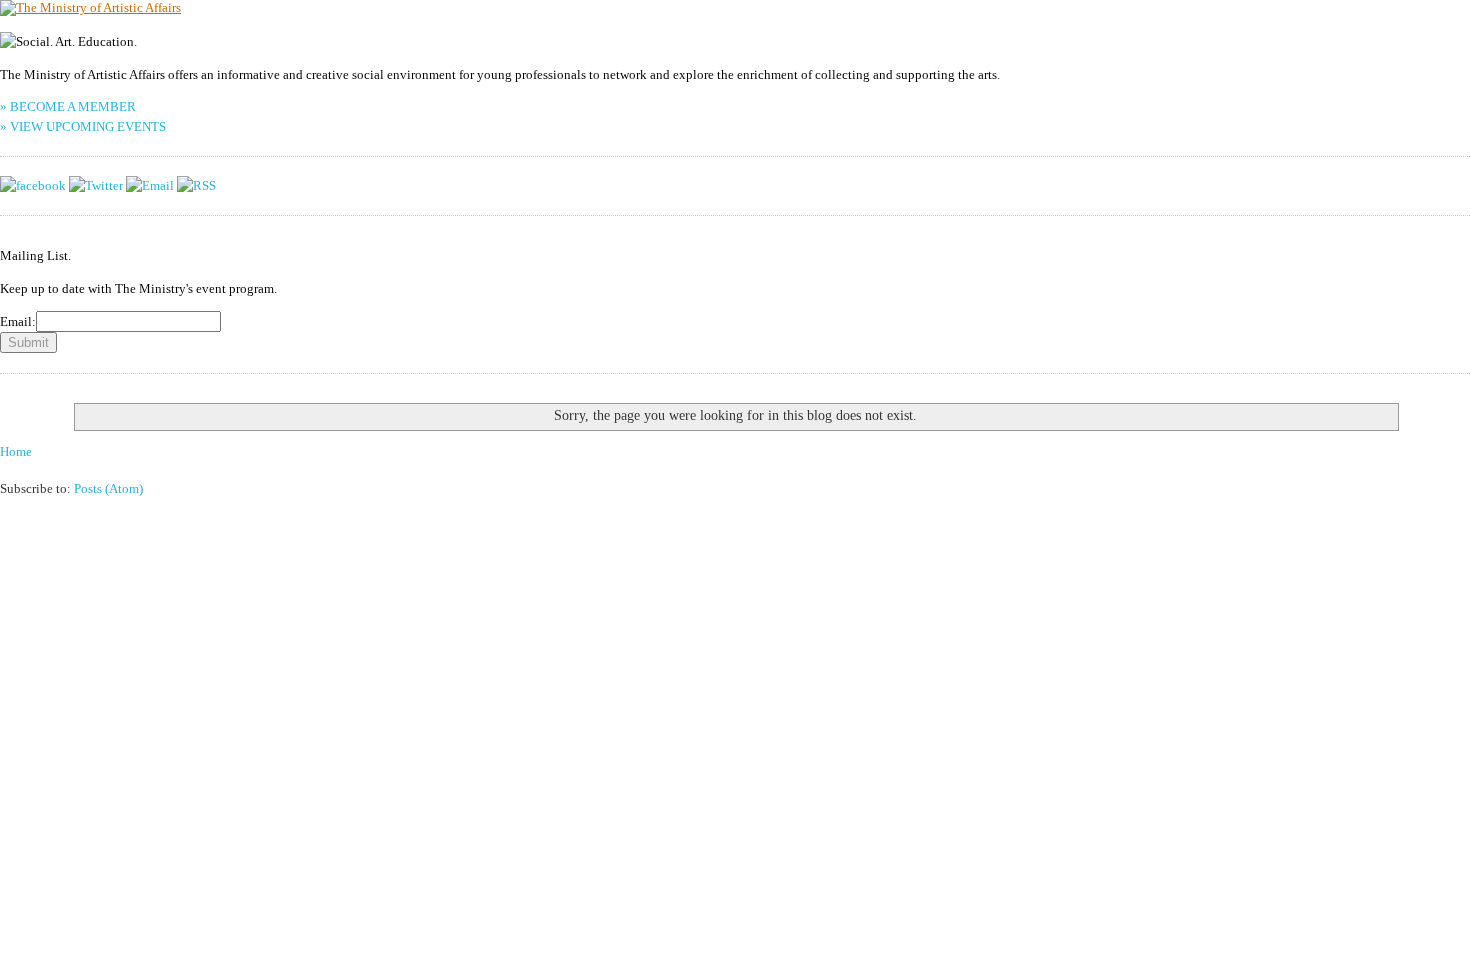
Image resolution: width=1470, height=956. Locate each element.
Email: (18, 321)
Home (16, 451)
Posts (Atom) (108, 488)
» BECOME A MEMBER (68, 106)
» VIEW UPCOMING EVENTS (83, 126)
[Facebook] (33, 185)
